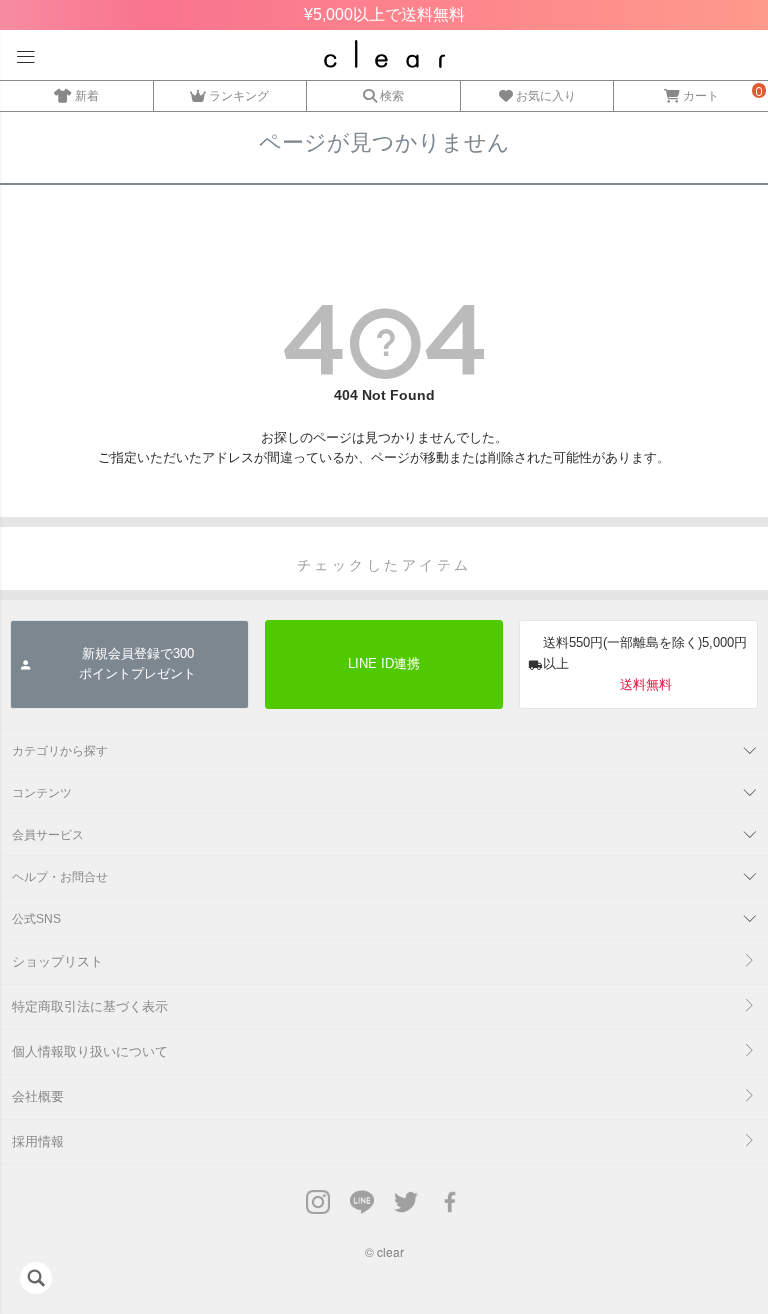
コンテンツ (42, 793)
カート (701, 95)
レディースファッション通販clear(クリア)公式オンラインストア (384, 54)
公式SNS (36, 919)
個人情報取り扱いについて (90, 1051)
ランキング (239, 95)
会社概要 (38, 1096)
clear (390, 1251)
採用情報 (38, 1141)
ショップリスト (57, 961)
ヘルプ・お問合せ (60, 877)
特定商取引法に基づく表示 (90, 1006)
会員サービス (48, 835)
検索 (392, 95)
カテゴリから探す (60, 751)
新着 (87, 95)
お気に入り (546, 95)
